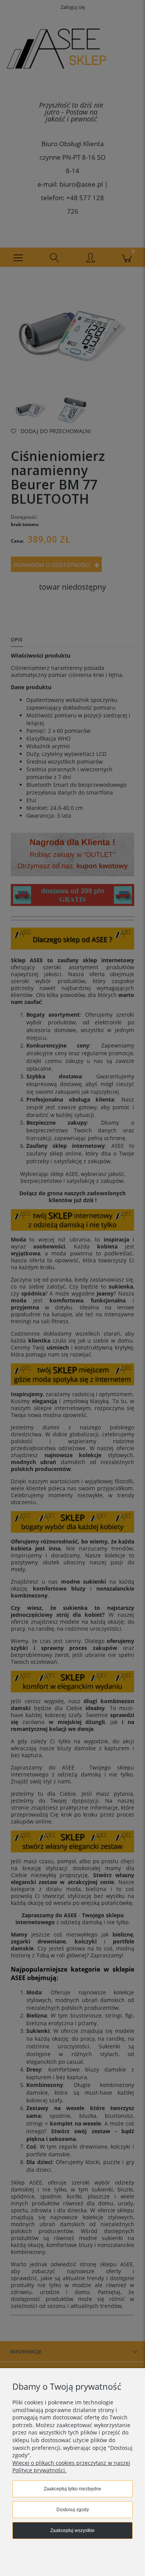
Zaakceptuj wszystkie (72, 2530)
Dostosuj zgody (73, 2510)
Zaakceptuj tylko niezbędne (72, 2489)
